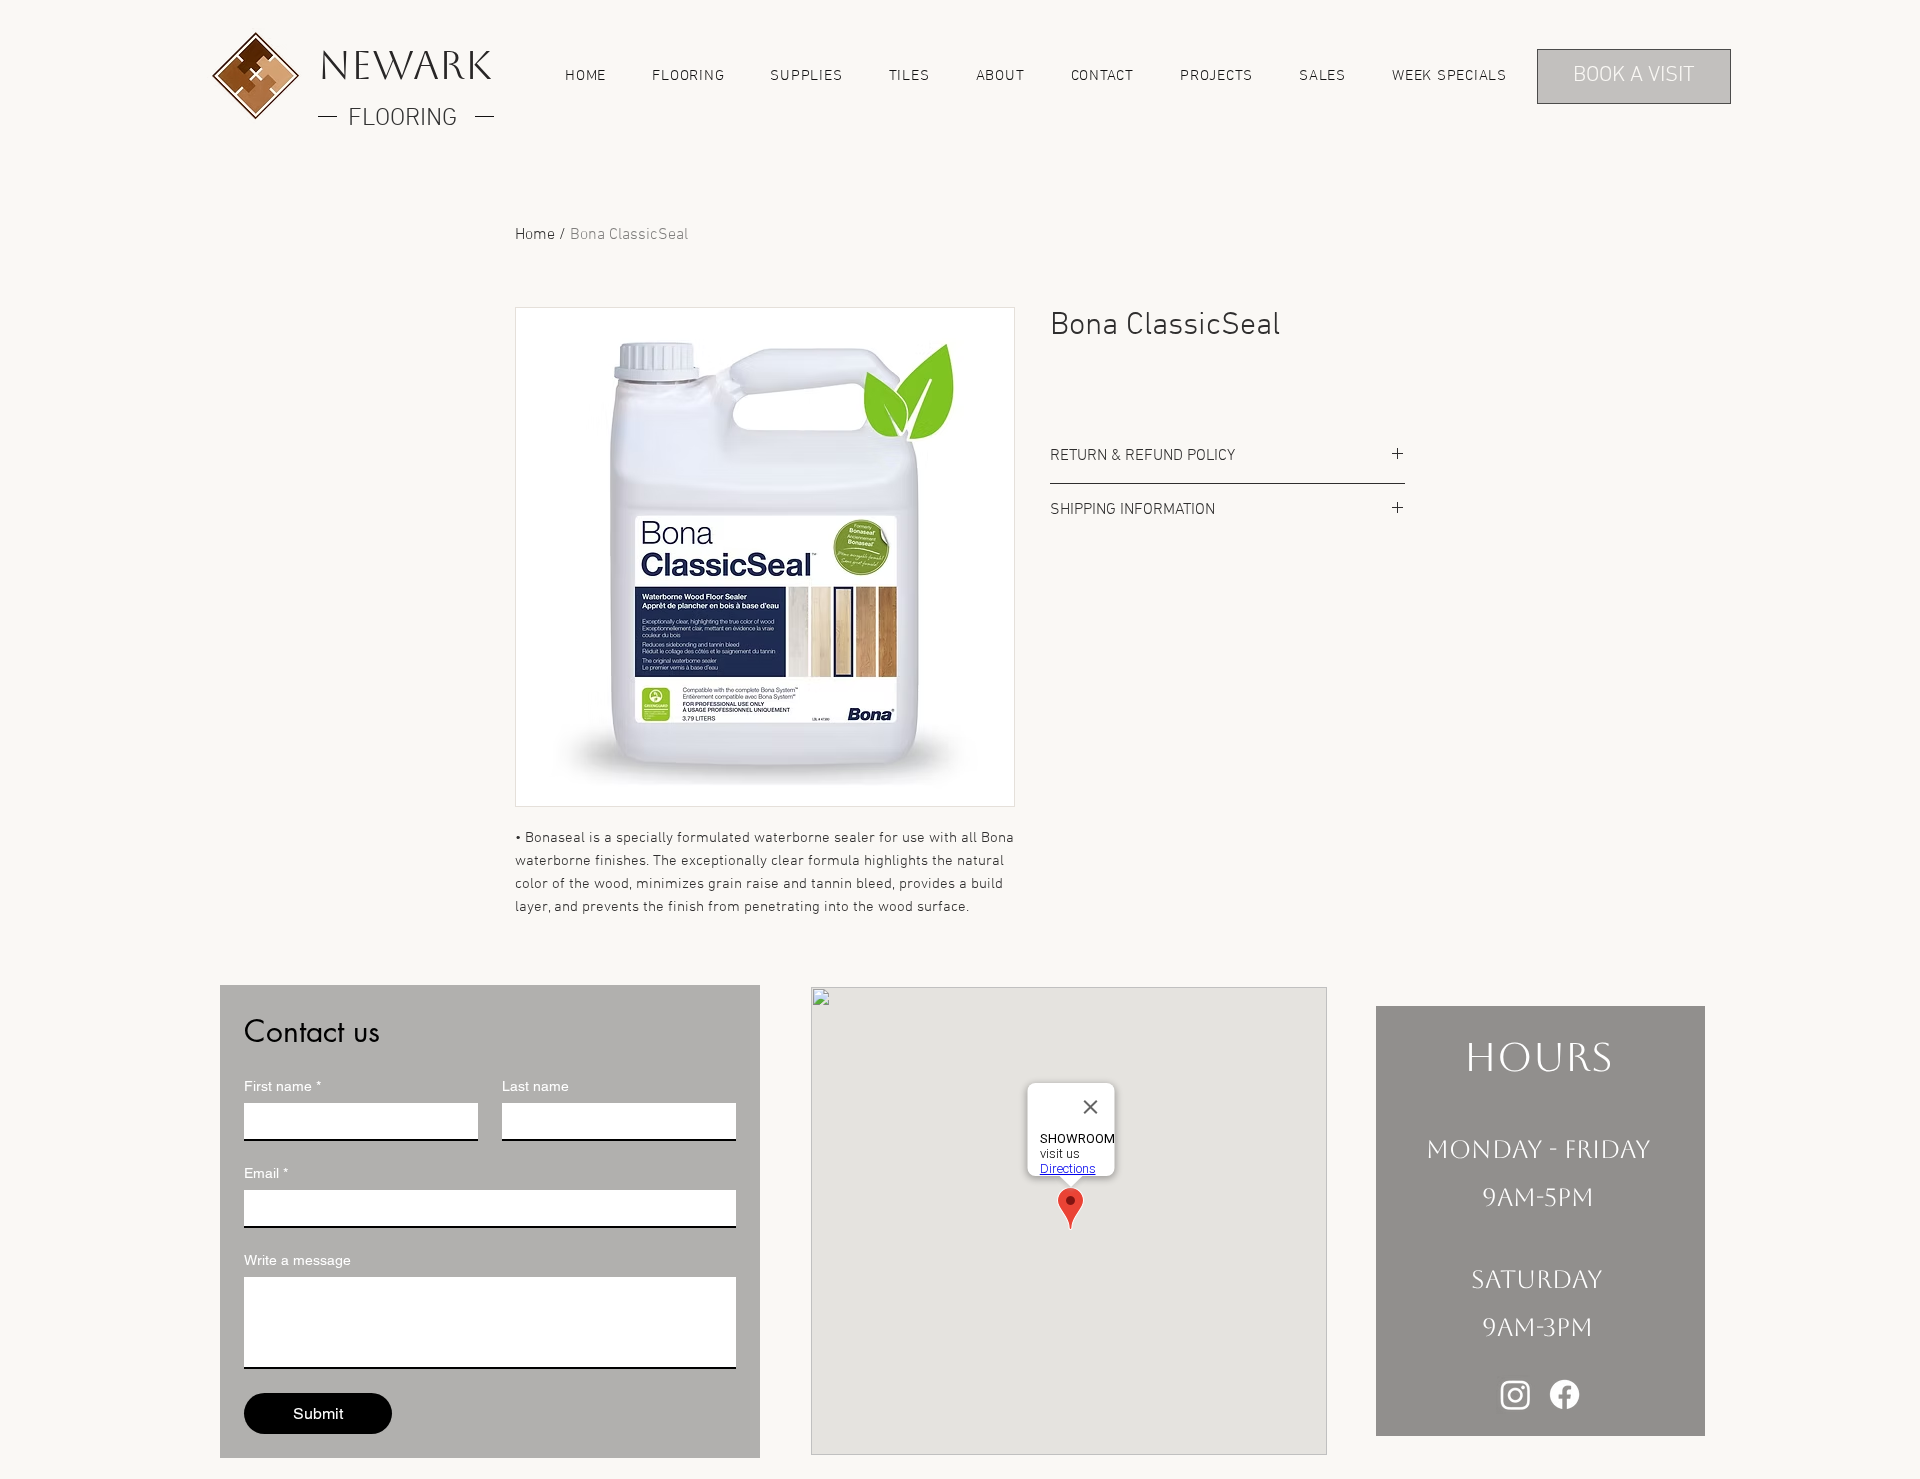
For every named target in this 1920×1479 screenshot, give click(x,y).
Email (266, 1173)
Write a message (297, 1260)
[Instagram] (1515, 1394)
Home (535, 235)
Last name (535, 1086)
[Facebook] (1564, 1394)
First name (282, 1086)
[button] (688, 76)
